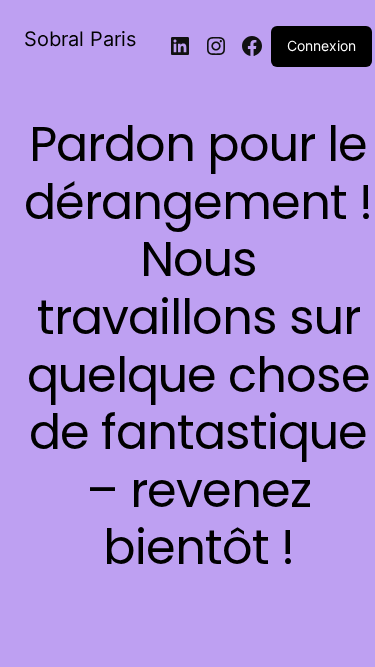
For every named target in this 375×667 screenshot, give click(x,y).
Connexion (321, 45)
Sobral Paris (80, 39)
